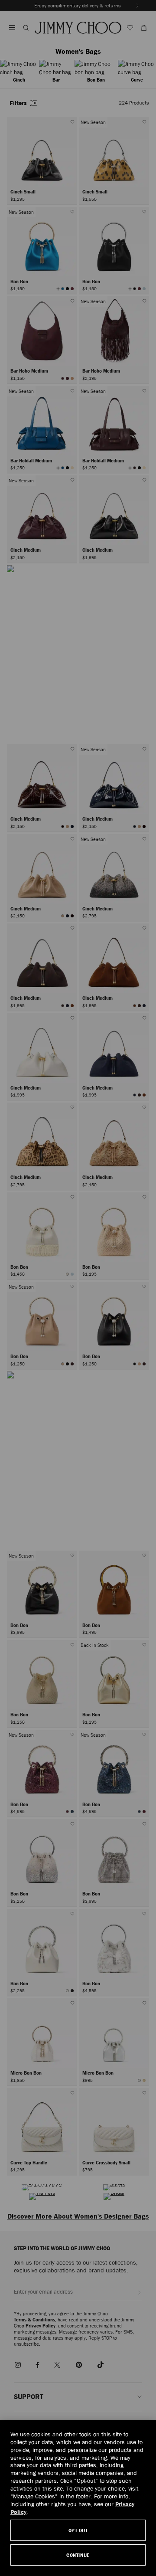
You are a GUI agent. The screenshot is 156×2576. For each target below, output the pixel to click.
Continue (78, 2555)
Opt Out (78, 2530)
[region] (78, 2498)
